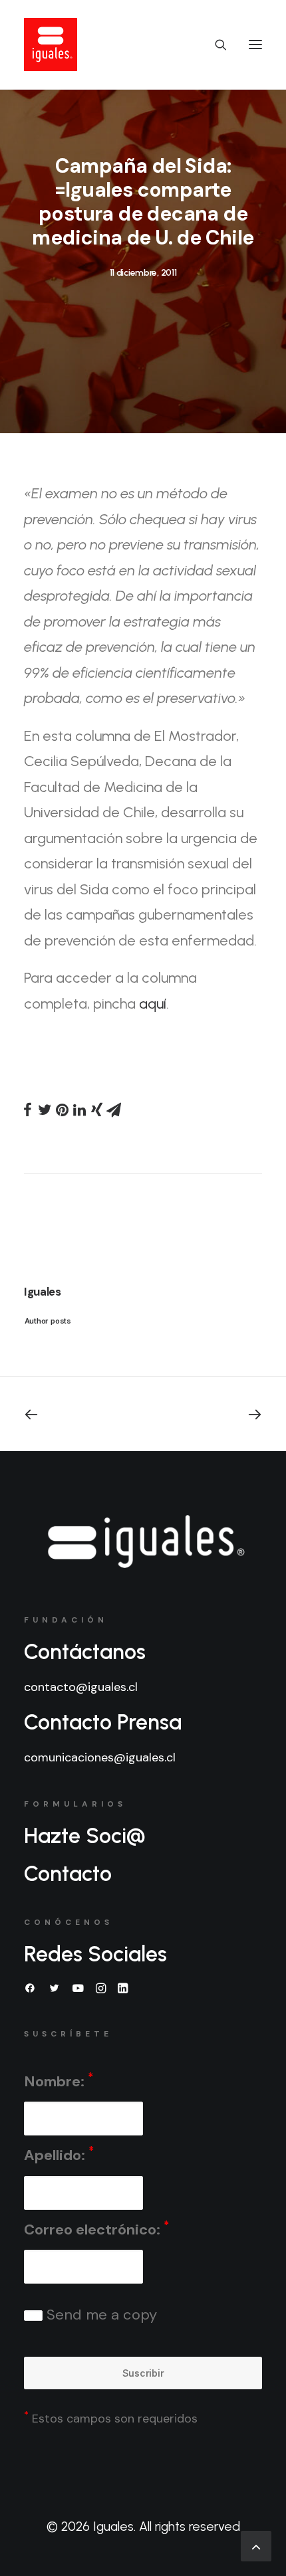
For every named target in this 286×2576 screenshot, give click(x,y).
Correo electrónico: (96, 2229)
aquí (153, 1004)
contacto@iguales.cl (81, 1687)
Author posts (48, 1321)
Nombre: (59, 2081)
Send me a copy (100, 2315)
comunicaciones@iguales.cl (100, 1757)
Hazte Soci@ (85, 1836)
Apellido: (59, 2154)
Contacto (68, 1874)
